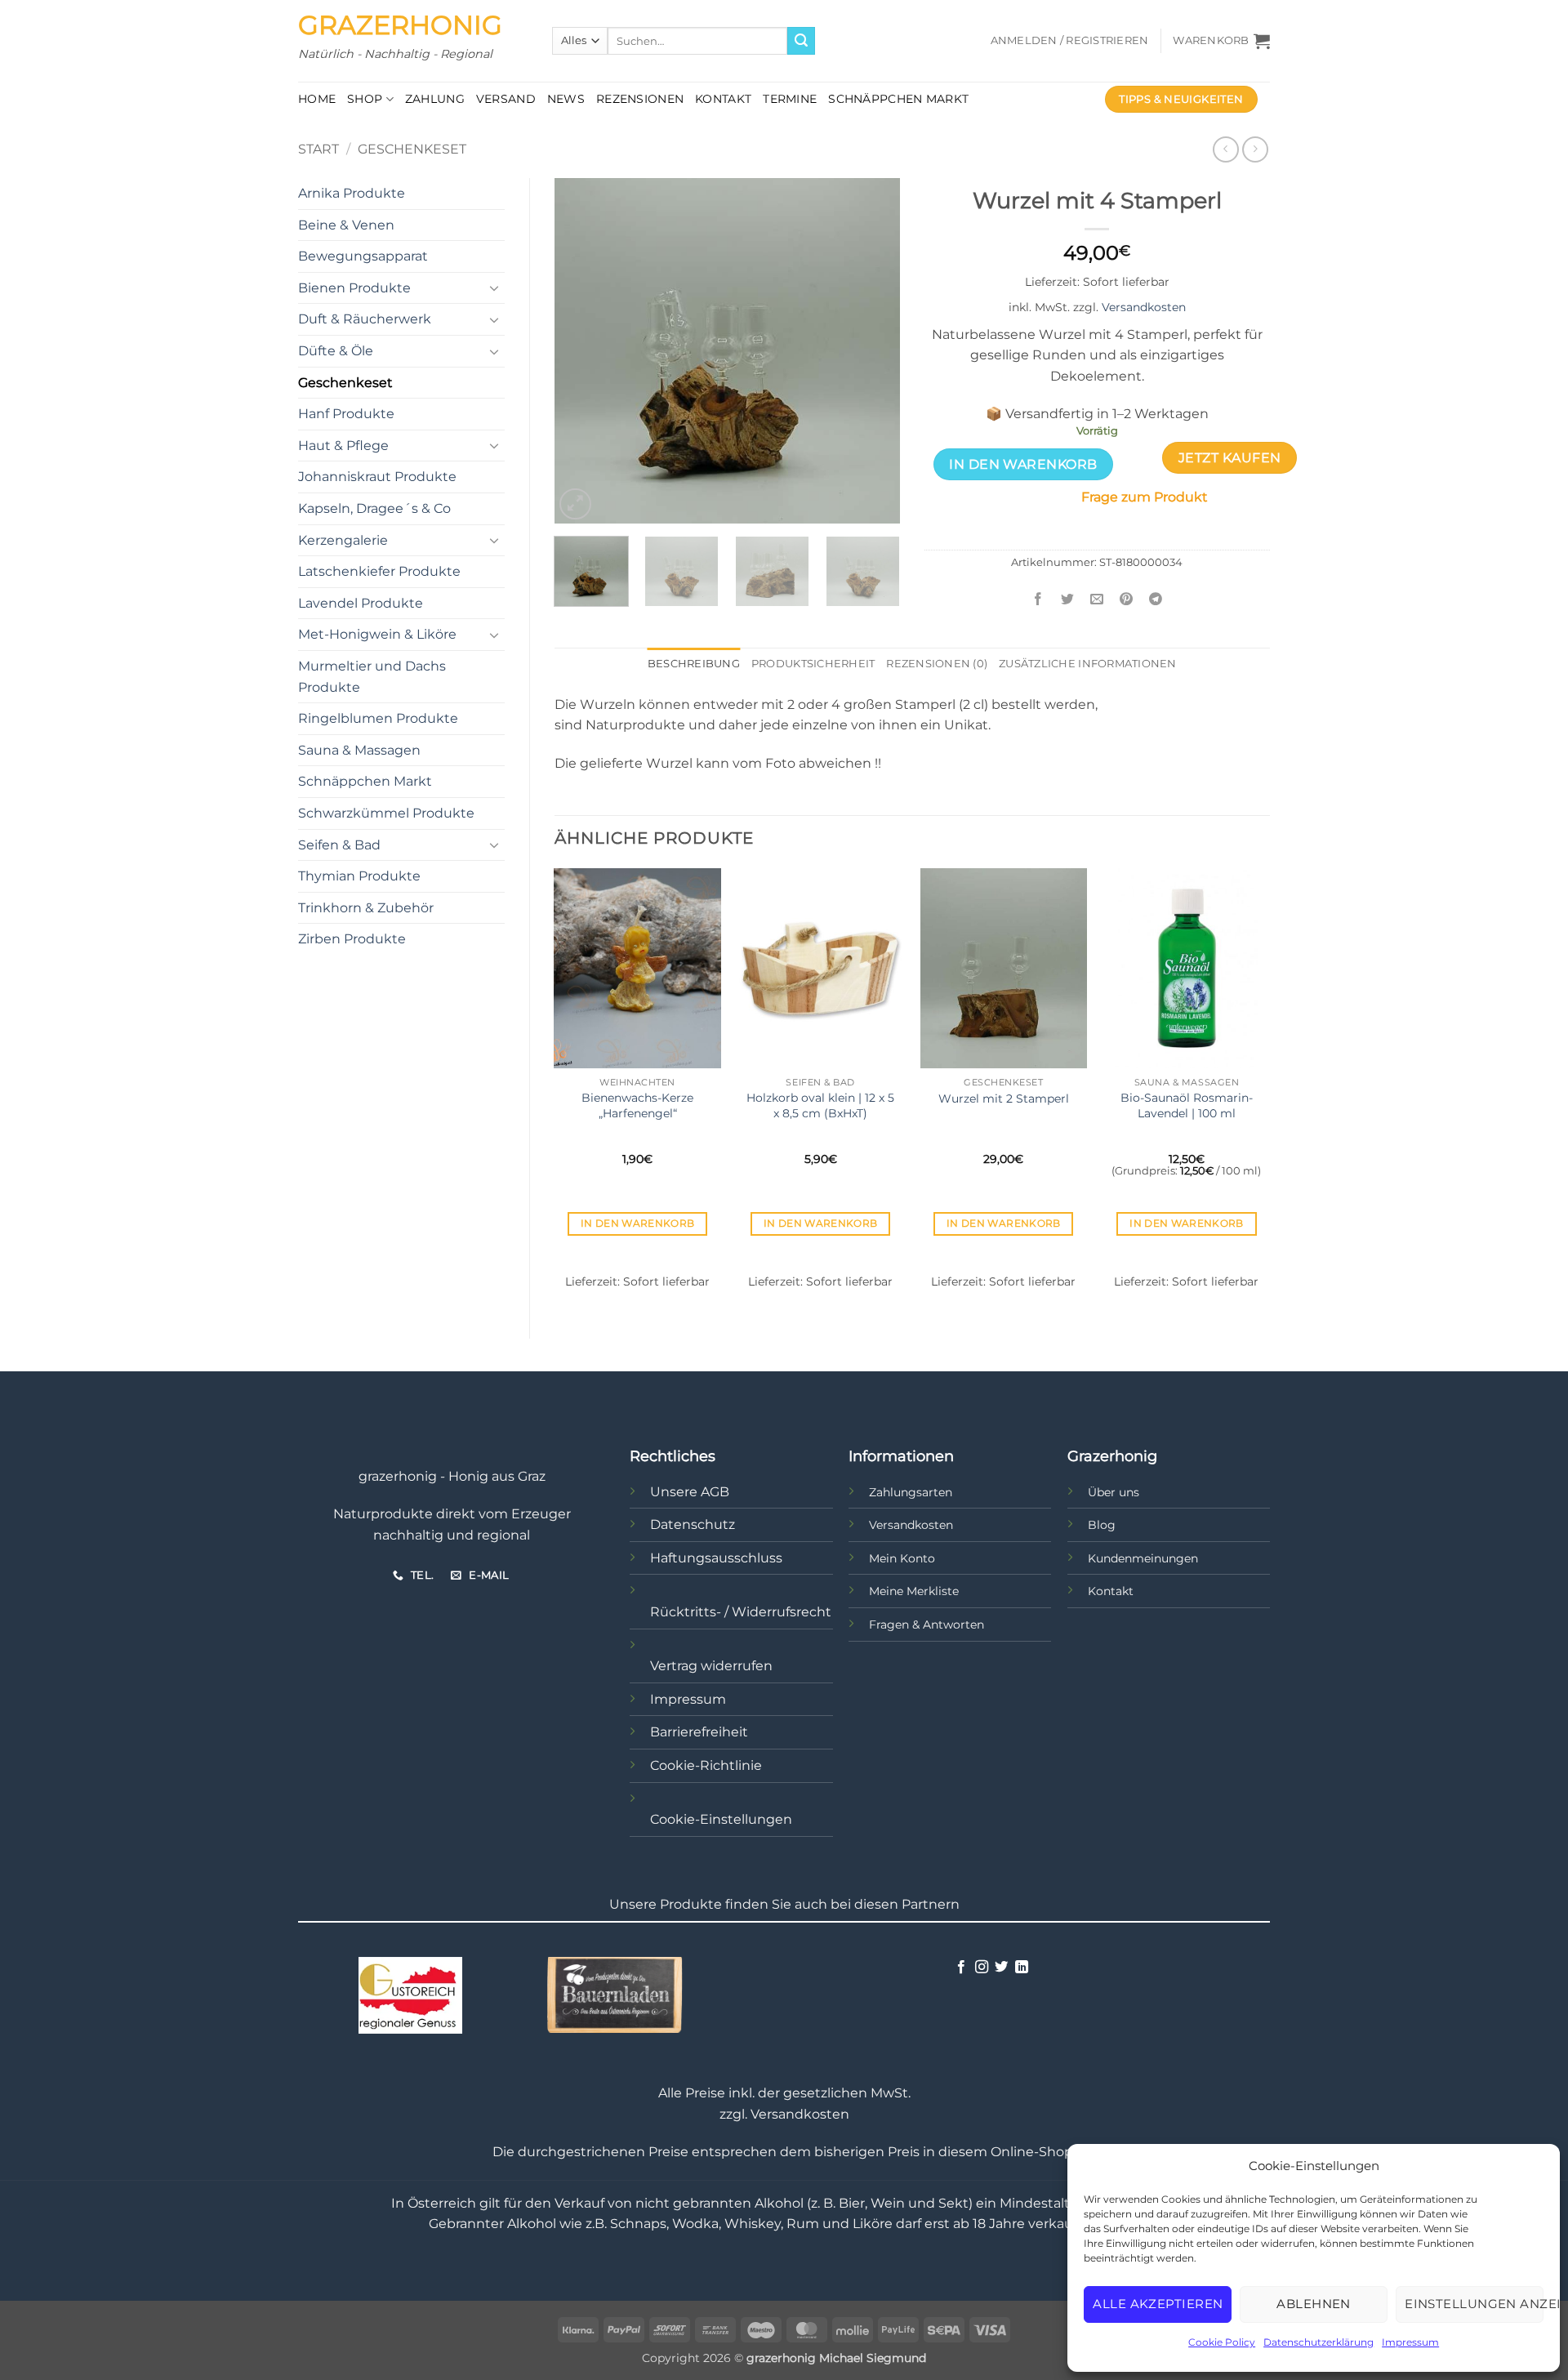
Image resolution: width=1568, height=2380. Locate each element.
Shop (365, 99)
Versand (506, 99)
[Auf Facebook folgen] (961, 1968)
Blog (1102, 1525)
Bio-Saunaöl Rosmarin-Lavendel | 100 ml (1187, 1105)
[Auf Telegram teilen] (1156, 599)
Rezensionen (640, 99)
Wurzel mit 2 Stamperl (1004, 1099)
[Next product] (1225, 149)
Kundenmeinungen (1143, 1558)
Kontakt (723, 99)
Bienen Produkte (354, 288)
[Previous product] (1255, 149)
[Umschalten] (495, 287)
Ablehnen (1314, 2304)
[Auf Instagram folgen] (982, 1968)
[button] (1070, 41)
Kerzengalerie (343, 540)
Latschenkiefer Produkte (379, 571)
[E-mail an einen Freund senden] (1097, 599)
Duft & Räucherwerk (365, 319)
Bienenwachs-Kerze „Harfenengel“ (637, 1105)
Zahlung (435, 99)
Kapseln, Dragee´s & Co (374, 508)
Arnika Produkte (352, 193)
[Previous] (581, 351)
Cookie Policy (1222, 2342)
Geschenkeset (412, 149)
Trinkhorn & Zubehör (366, 908)
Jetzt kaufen (1230, 458)
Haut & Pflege (343, 446)
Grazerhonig (400, 25)
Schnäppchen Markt (898, 99)
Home (317, 99)
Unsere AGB (690, 1492)
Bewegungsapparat (363, 256)
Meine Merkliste (914, 1591)
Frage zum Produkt (1145, 497)
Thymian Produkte (359, 876)
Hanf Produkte (346, 414)
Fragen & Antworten (927, 1625)
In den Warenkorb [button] (638, 1223)
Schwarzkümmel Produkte (386, 813)
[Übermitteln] (801, 41)
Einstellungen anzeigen (1474, 2304)
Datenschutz (693, 1524)
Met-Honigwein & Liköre (377, 634)
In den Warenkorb (1023, 464)
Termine (790, 99)
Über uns (1114, 1492)
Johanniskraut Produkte (377, 477)
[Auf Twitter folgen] (1001, 1968)
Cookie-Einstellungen (721, 1819)
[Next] (872, 351)
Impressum (1410, 2342)
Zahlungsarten (911, 1492)
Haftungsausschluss (716, 1558)
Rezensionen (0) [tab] (937, 664)
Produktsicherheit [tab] (813, 664)
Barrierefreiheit (699, 1732)
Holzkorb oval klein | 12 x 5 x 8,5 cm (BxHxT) (820, 1105)
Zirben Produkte (352, 939)
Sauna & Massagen (359, 750)
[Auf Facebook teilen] (1038, 599)
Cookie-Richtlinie (706, 1765)
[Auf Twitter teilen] (1068, 599)
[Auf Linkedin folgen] (1022, 1968)
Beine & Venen (346, 225)
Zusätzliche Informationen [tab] (1087, 664)
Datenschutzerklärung (1319, 2342)
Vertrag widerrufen (711, 1666)
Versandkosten (1144, 307)
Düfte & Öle (336, 351)
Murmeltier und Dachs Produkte (372, 677)
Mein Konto (902, 1558)
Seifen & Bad (339, 845)
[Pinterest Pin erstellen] (1127, 599)
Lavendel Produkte (361, 603)
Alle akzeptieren (1158, 2304)
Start (318, 149)
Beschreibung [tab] (694, 664)
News (566, 99)
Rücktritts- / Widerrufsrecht (741, 1612)
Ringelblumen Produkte (378, 718)
